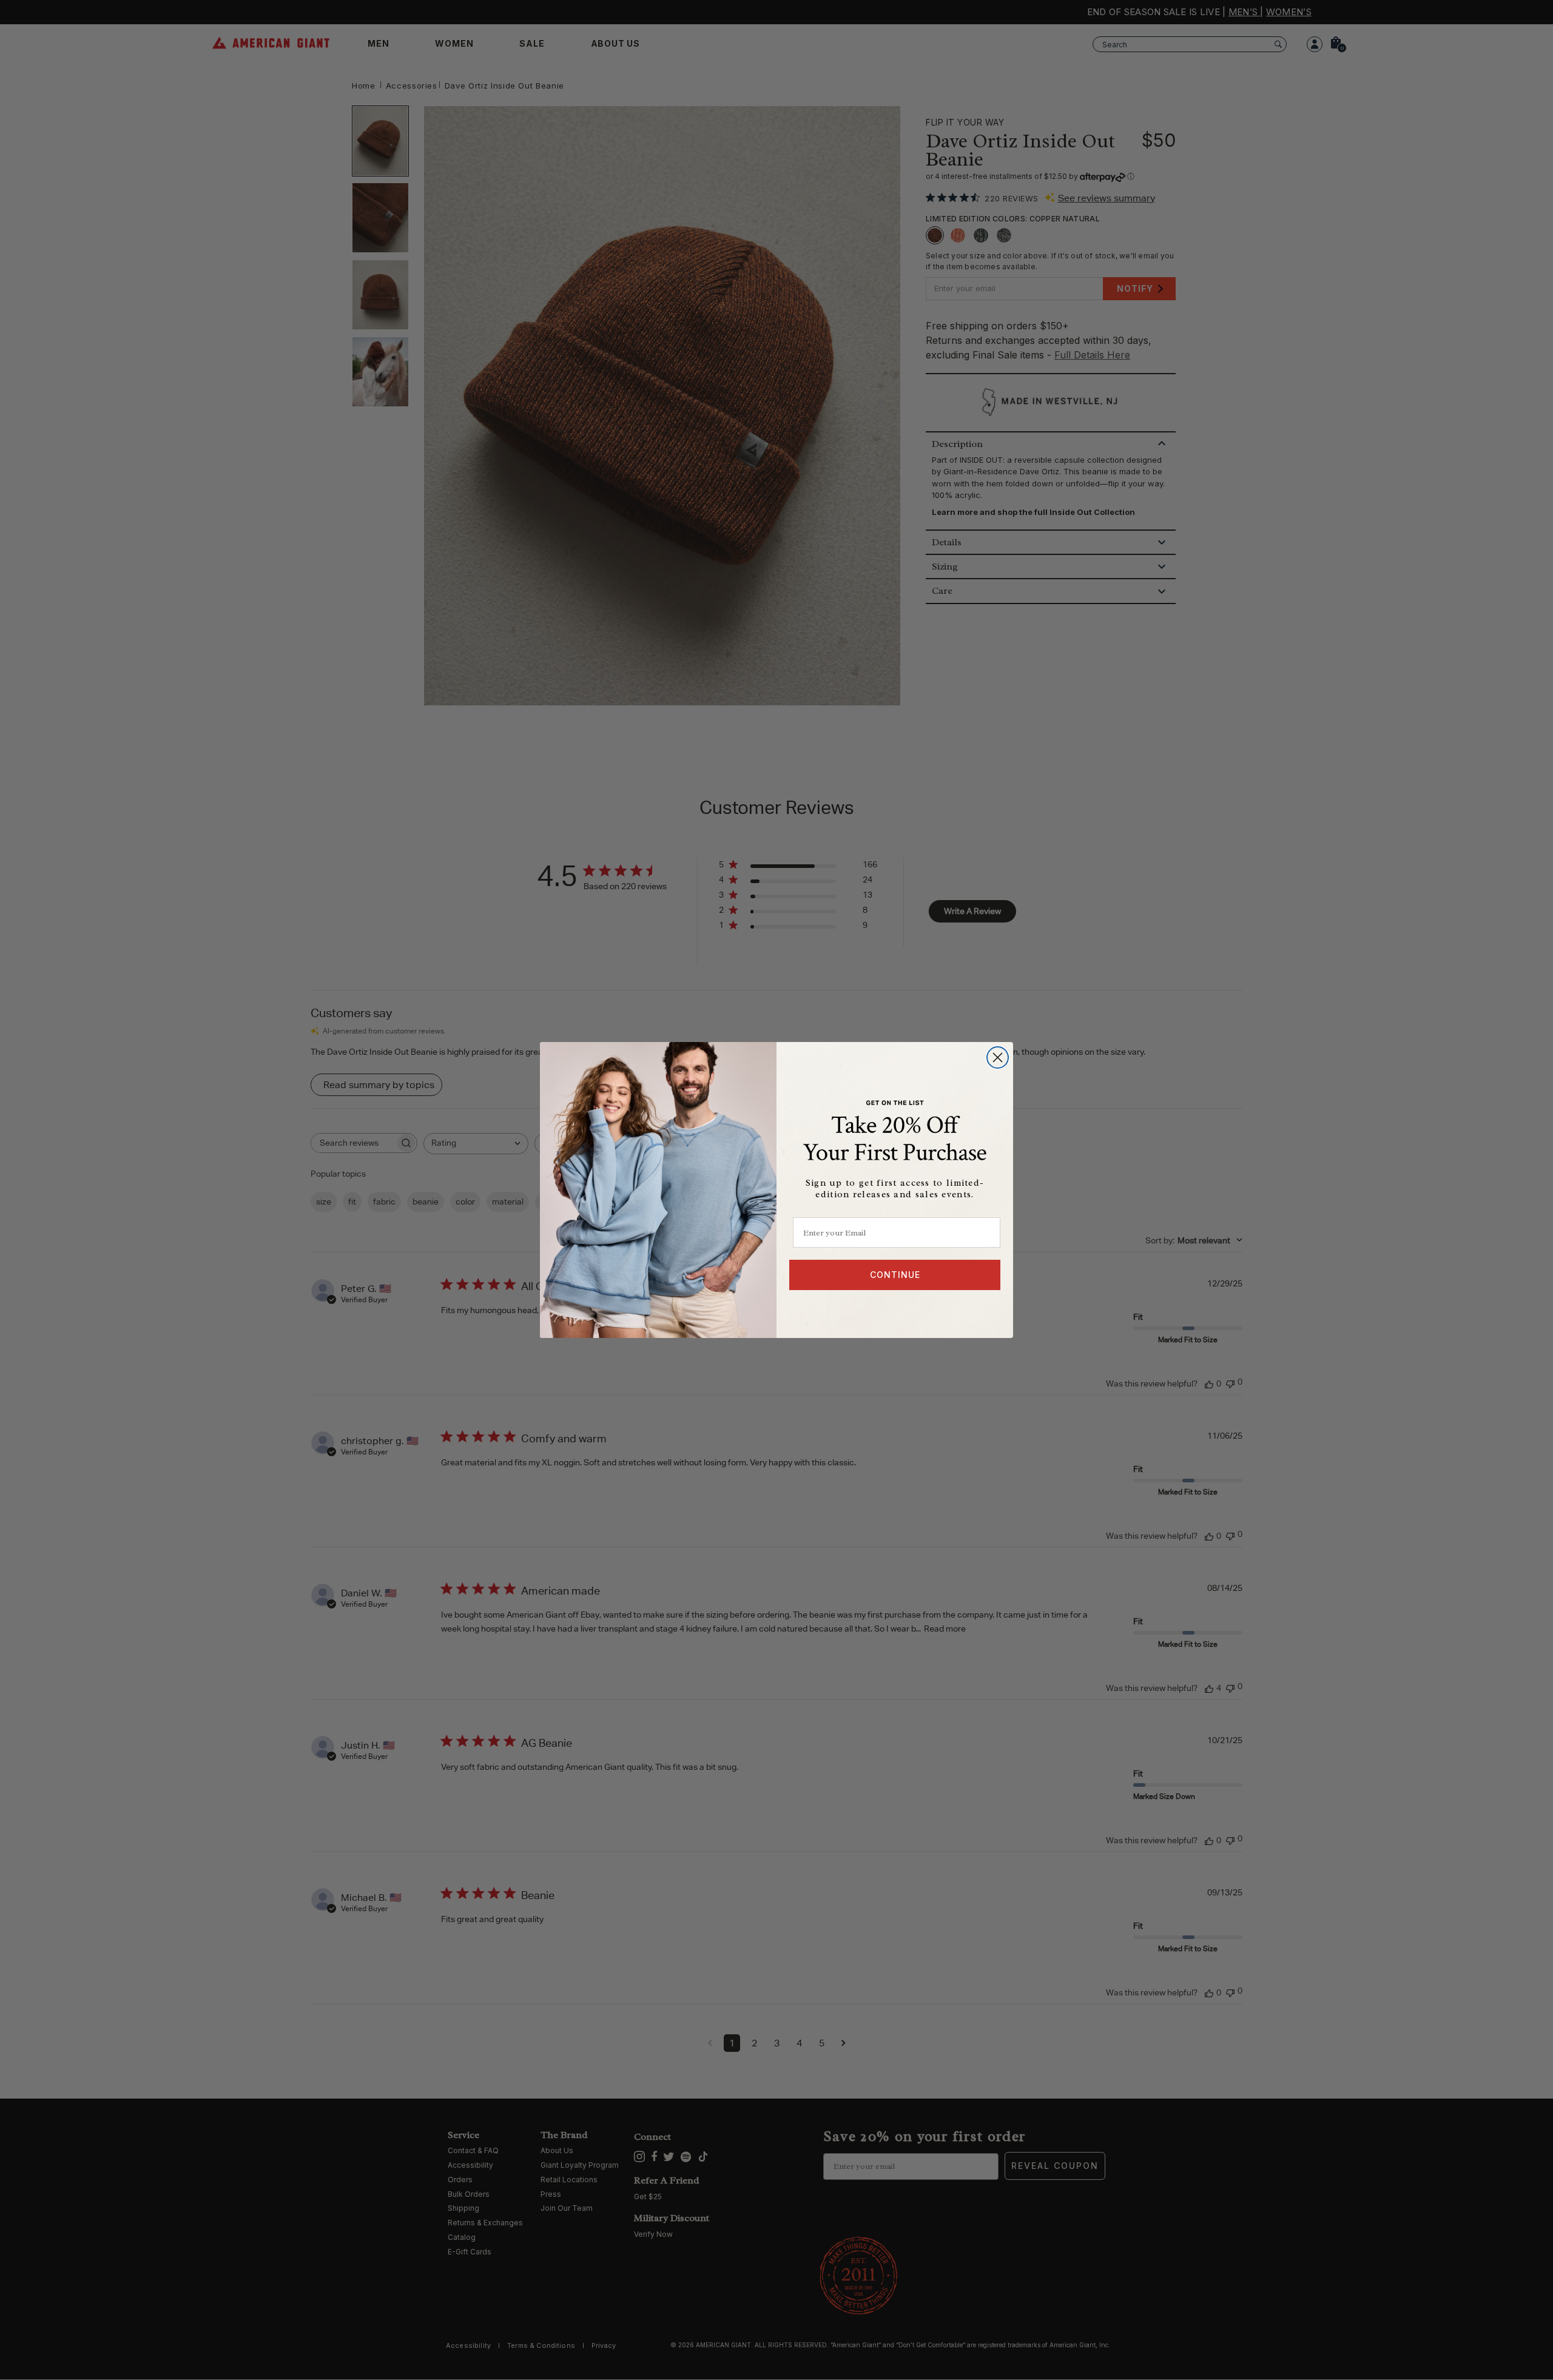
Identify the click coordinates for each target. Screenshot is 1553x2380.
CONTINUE (895, 1275)
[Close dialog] (998, 1057)
